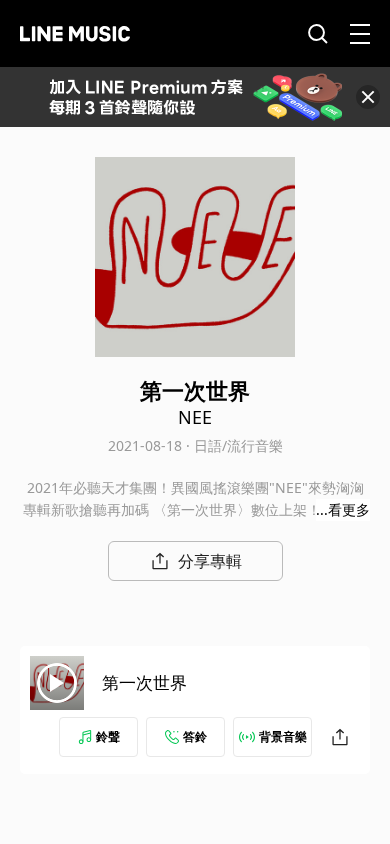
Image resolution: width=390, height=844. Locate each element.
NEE (195, 417)
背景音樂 (283, 736)
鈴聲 (108, 736)
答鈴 (195, 736)
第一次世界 (144, 682)
